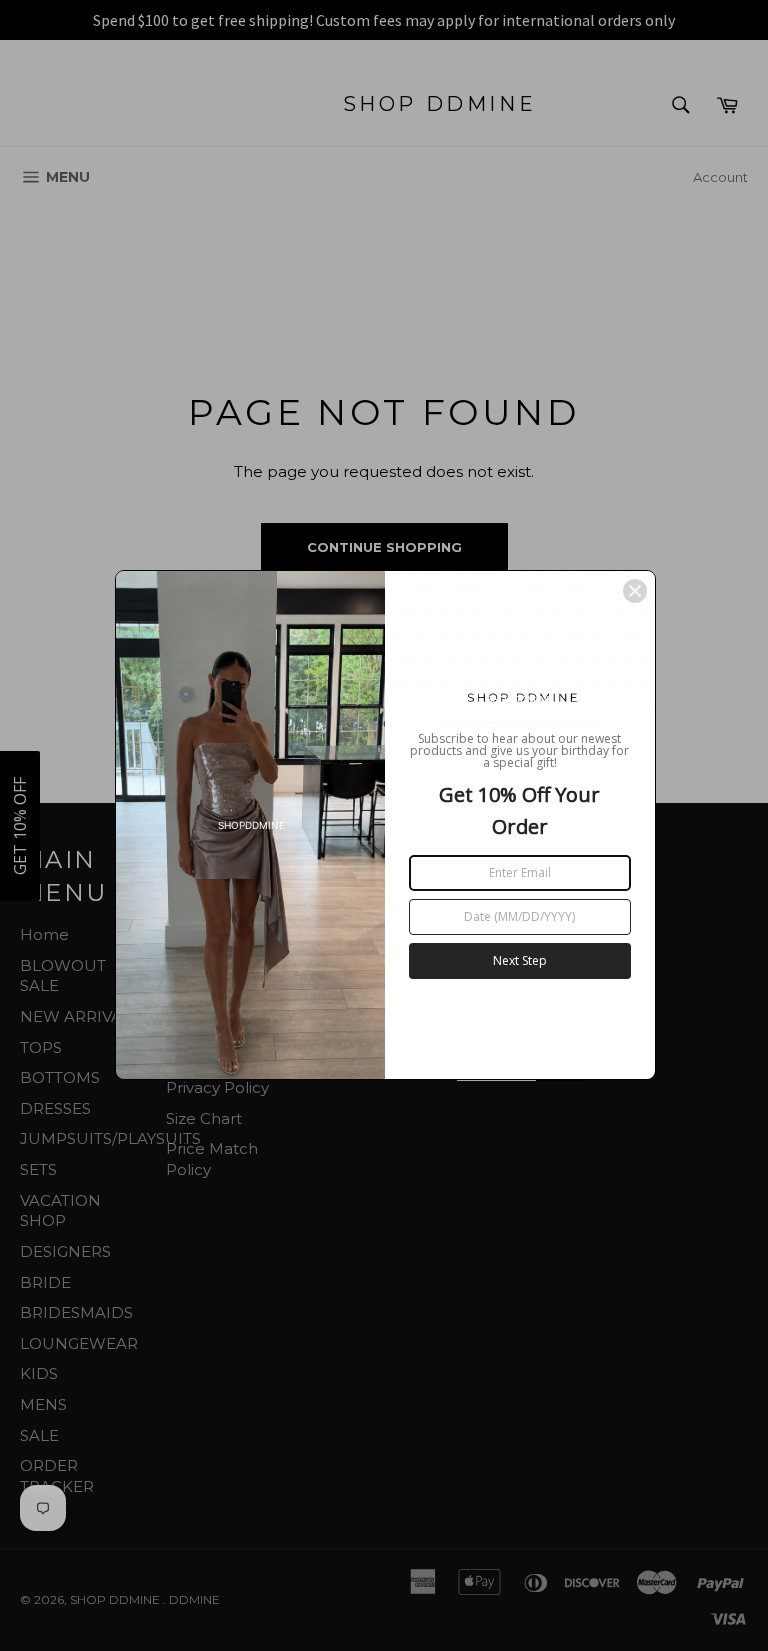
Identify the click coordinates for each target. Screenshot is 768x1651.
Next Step (520, 960)
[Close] (635, 591)
